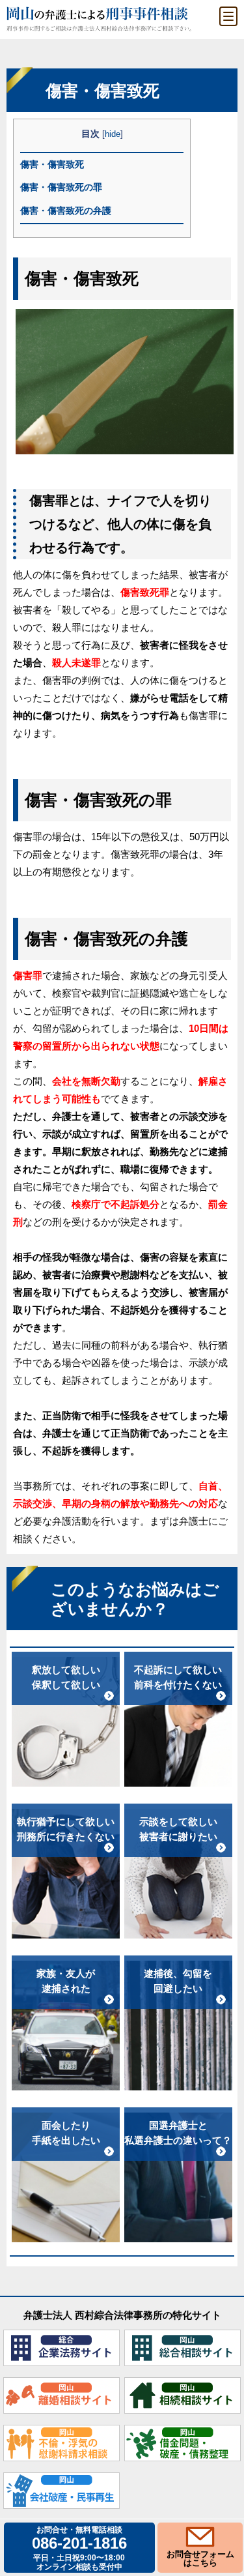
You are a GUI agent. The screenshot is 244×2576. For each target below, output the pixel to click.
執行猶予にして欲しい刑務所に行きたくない (66, 1829)
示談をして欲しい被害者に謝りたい (178, 1829)
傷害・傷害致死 (52, 164)
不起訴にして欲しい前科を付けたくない (178, 1677)
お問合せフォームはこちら (200, 2558)
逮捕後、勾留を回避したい (178, 1981)
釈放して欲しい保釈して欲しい (66, 1677)
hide (113, 134)
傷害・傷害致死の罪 (61, 187)
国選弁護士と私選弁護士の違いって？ (178, 2133)
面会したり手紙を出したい (66, 2133)
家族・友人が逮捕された (66, 1981)
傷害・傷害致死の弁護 (66, 211)
